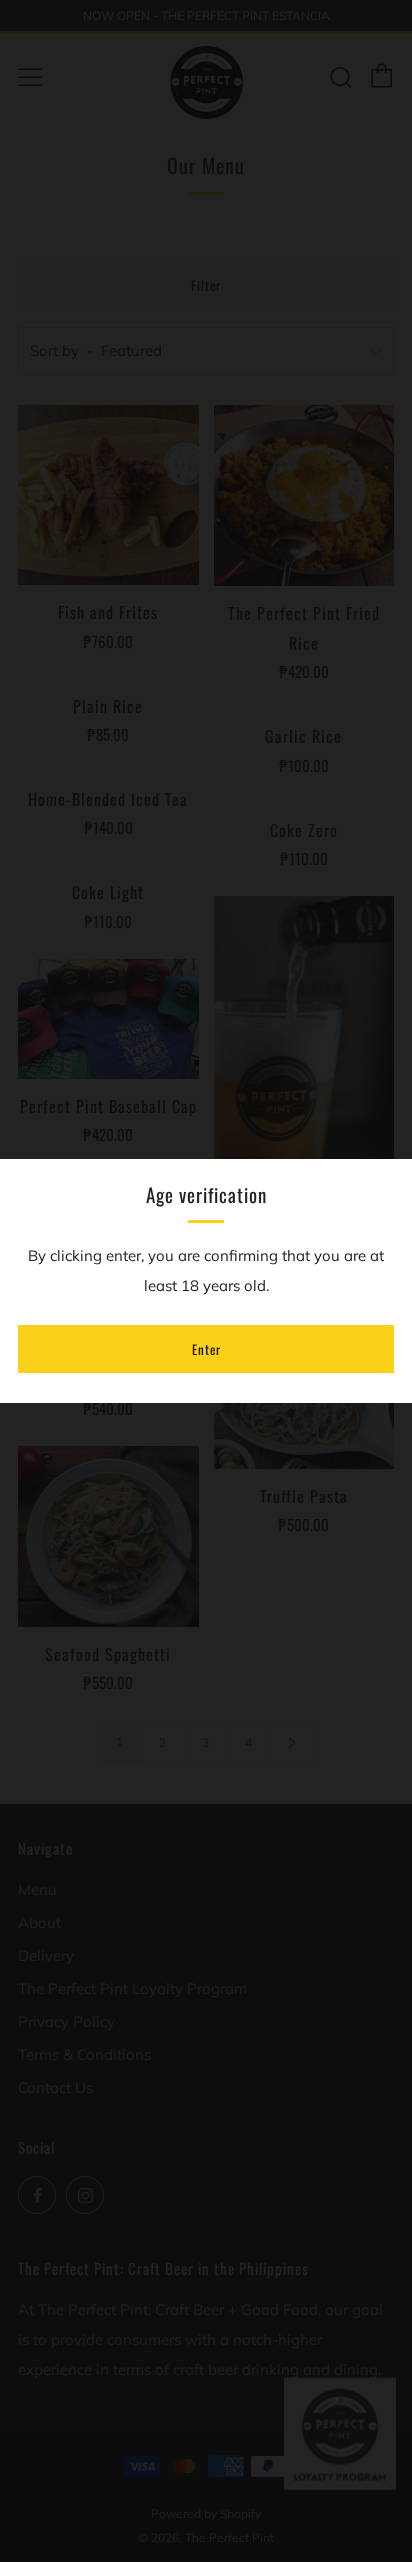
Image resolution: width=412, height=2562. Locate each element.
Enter (206, 1349)
